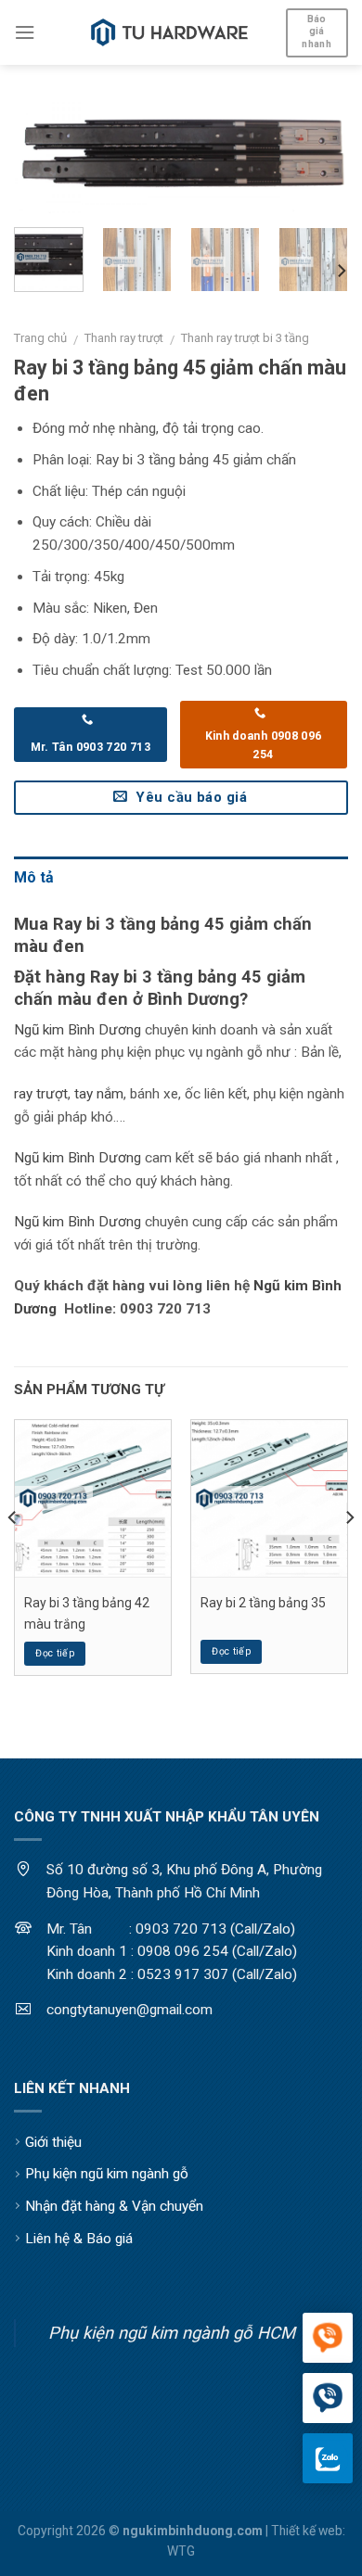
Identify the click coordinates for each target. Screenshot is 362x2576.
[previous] (44, 164)
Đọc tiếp (55, 1653)
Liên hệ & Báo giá (79, 2239)
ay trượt (43, 1094)
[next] (318, 164)
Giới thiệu (53, 2142)
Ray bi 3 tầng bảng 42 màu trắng (87, 1613)
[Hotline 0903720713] (328, 2399)
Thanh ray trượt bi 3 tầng (245, 338)
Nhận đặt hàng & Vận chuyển (114, 2206)
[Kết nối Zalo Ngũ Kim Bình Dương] (328, 2458)
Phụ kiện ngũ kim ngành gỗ (107, 2174)
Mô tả (34, 877)
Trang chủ (40, 338)
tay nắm (99, 1094)
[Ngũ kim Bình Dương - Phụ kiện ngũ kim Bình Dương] (170, 32)
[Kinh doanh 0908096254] (328, 2339)
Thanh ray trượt (124, 338)
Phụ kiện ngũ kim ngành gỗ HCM (172, 2333)
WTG (181, 2551)
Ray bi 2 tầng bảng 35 (263, 1603)
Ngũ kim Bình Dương (78, 1030)
